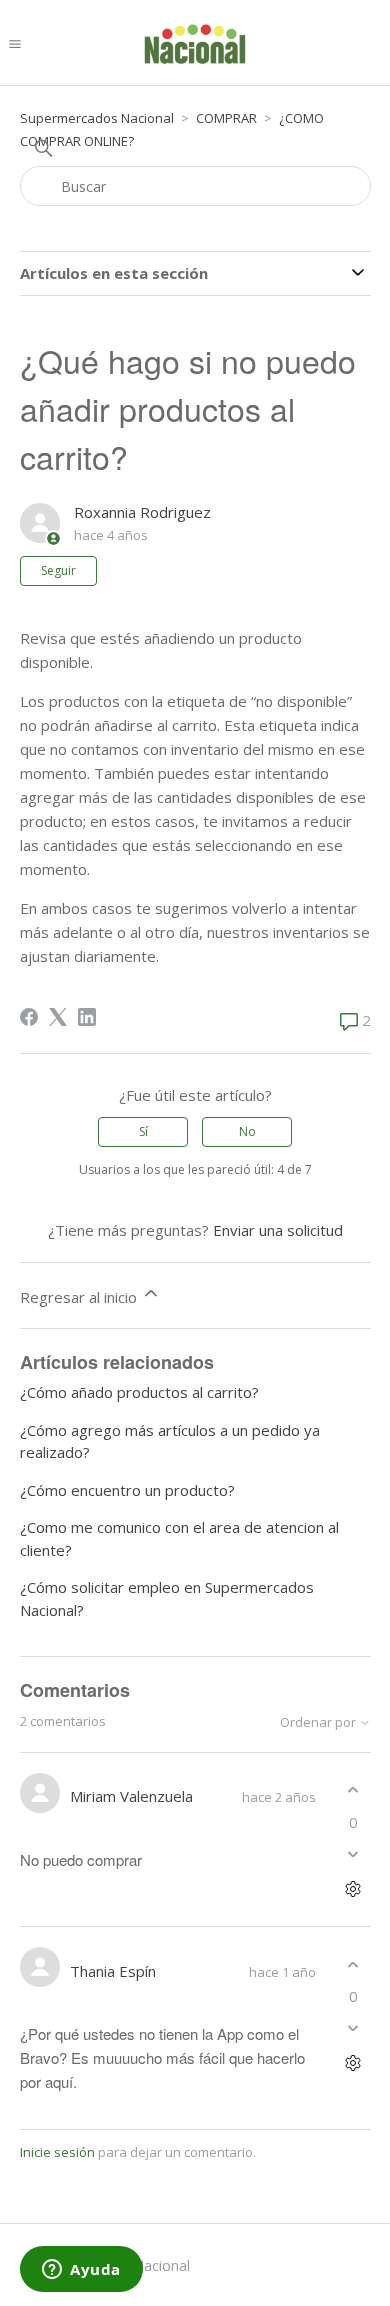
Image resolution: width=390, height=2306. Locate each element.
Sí (143, 1131)
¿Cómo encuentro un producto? (127, 1490)
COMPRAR (226, 118)
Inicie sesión (57, 2152)
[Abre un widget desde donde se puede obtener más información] (81, 2271)
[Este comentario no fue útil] (353, 1853)
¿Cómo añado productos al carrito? (139, 1392)
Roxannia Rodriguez (142, 512)
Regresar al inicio (80, 1297)
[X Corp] (58, 1017)
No (247, 1131)
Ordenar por (319, 1722)
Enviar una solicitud (278, 1230)
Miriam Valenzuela (131, 1796)
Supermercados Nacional (97, 118)
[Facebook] (29, 1017)
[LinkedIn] (87, 1017)
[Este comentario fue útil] (353, 1790)
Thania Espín (113, 1971)
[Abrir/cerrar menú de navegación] (15, 42)
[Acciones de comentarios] (353, 1888)
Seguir (58, 570)
